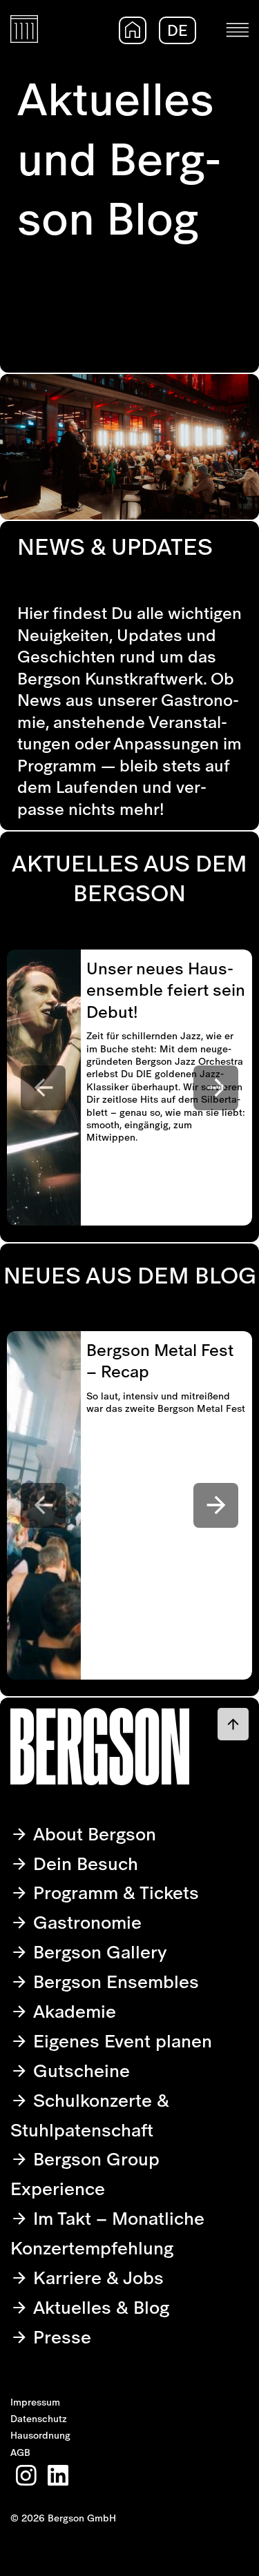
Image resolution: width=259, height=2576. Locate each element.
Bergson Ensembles (114, 1982)
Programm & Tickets (114, 1892)
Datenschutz (39, 2419)
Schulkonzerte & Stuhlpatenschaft (90, 2115)
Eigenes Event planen (120, 2041)
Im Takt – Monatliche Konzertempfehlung (107, 2233)
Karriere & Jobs (96, 2278)
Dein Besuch (83, 1864)
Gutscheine (79, 2071)
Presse (60, 2337)
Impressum (35, 2402)
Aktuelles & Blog (99, 2307)
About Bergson (92, 1834)
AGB (20, 2452)
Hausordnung (40, 2435)
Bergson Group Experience (85, 2174)
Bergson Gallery (98, 1952)
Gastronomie (85, 1922)
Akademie (72, 2011)
